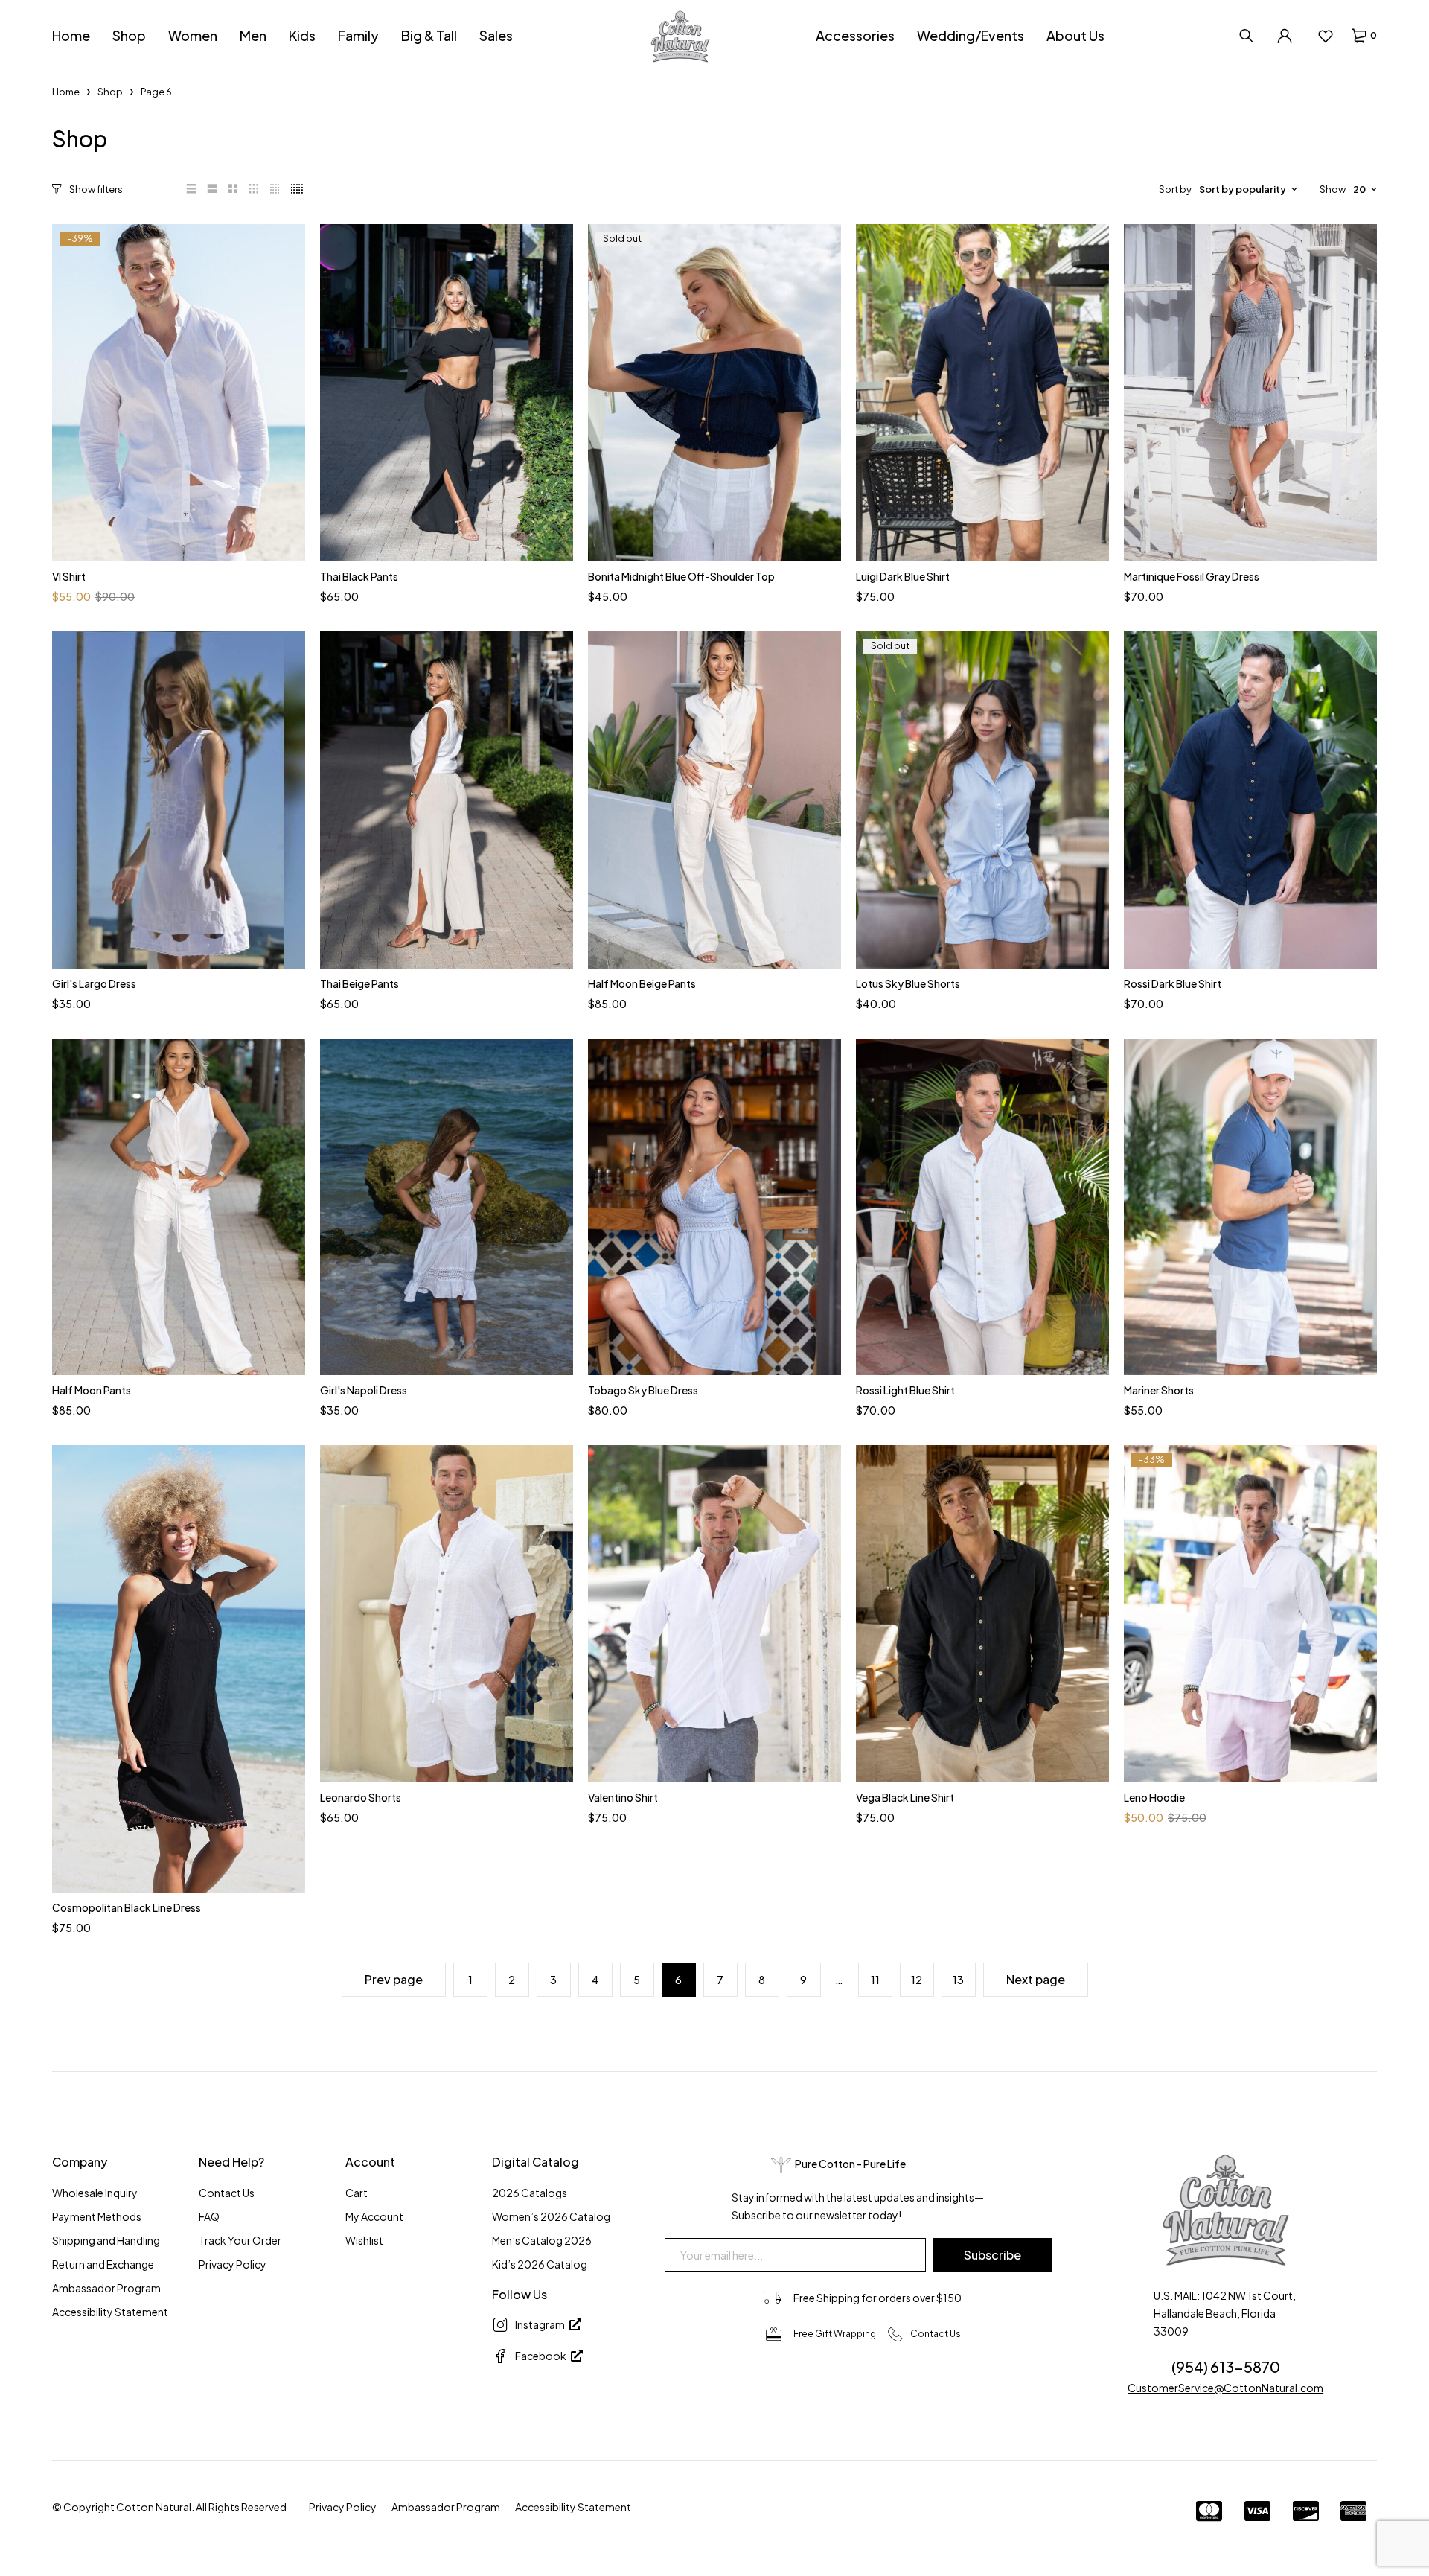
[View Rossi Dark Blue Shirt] (1250, 800)
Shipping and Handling (106, 2240)
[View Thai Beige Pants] (447, 800)
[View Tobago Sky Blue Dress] (714, 1207)
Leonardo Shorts (361, 1797)
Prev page (394, 1979)
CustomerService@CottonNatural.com (1225, 2388)
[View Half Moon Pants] (179, 1207)
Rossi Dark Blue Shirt (1173, 983)
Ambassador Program (106, 2288)
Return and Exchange (103, 2264)
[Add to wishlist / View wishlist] (1325, 36)
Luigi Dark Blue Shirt (903, 576)
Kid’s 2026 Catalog (540, 2264)
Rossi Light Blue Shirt (905, 1390)
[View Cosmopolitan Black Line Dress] (179, 1668)
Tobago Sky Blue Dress (643, 1390)
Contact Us (227, 2193)
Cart (357, 2193)
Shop (110, 92)
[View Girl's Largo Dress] (179, 800)
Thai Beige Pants (359, 983)
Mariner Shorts (1159, 1390)
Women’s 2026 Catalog (551, 2216)
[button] (89, 189)
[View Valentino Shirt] (714, 1614)
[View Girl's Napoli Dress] (447, 1207)
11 (875, 1980)
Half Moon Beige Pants (642, 983)
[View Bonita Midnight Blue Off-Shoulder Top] (714, 393)
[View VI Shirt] (179, 393)
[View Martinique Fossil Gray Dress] (1250, 393)
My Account (374, 2216)
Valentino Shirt (623, 1797)
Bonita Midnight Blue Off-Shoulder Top (681, 576)
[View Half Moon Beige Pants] (714, 800)
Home (66, 92)
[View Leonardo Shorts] (447, 1614)
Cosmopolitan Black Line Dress (127, 1907)
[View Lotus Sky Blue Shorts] (982, 800)
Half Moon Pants (92, 1390)
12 (917, 1980)
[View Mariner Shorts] (1250, 1207)
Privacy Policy (233, 2264)
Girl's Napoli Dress (364, 1390)
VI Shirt (69, 576)
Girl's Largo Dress (94, 983)
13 (958, 1980)
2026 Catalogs (530, 2193)
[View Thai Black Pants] (447, 393)
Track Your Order (240, 2240)
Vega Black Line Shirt (905, 1797)
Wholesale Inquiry (95, 2193)
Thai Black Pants (359, 576)
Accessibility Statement (110, 2312)
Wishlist (364, 2240)
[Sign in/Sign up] (1285, 36)
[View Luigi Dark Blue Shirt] (982, 393)
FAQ (209, 2216)
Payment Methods (97, 2216)
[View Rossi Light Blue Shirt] (982, 1207)
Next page (1036, 1979)
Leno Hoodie (1154, 1797)
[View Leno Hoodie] (1250, 1614)
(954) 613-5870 (1226, 2366)
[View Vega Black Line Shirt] (982, 1614)
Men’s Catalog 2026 (542, 2240)
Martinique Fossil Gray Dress (1192, 576)
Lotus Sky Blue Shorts (908, 983)
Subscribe (992, 2255)
